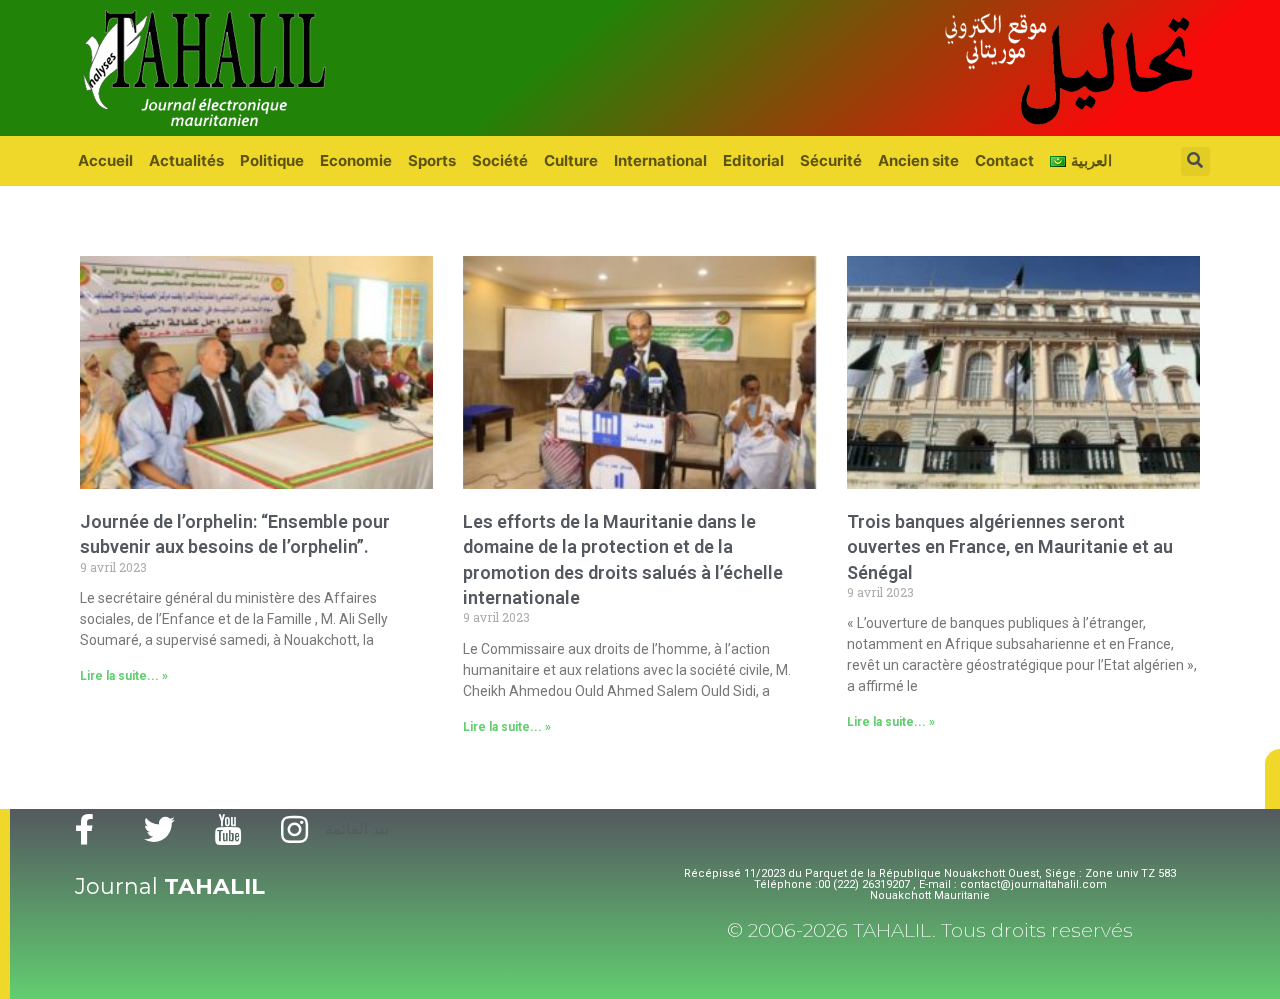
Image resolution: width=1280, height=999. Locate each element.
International (660, 160)
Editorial (753, 160)
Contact (1004, 160)
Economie (356, 160)
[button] (1272, 779)
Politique (272, 160)
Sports (432, 160)
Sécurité (831, 160)
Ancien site (918, 160)
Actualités (186, 160)
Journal (170, 886)
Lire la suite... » (124, 676)
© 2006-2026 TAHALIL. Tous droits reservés (930, 930)
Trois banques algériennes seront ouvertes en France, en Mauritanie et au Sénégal (1010, 546)
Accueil (105, 160)
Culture (571, 160)
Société (500, 160)
